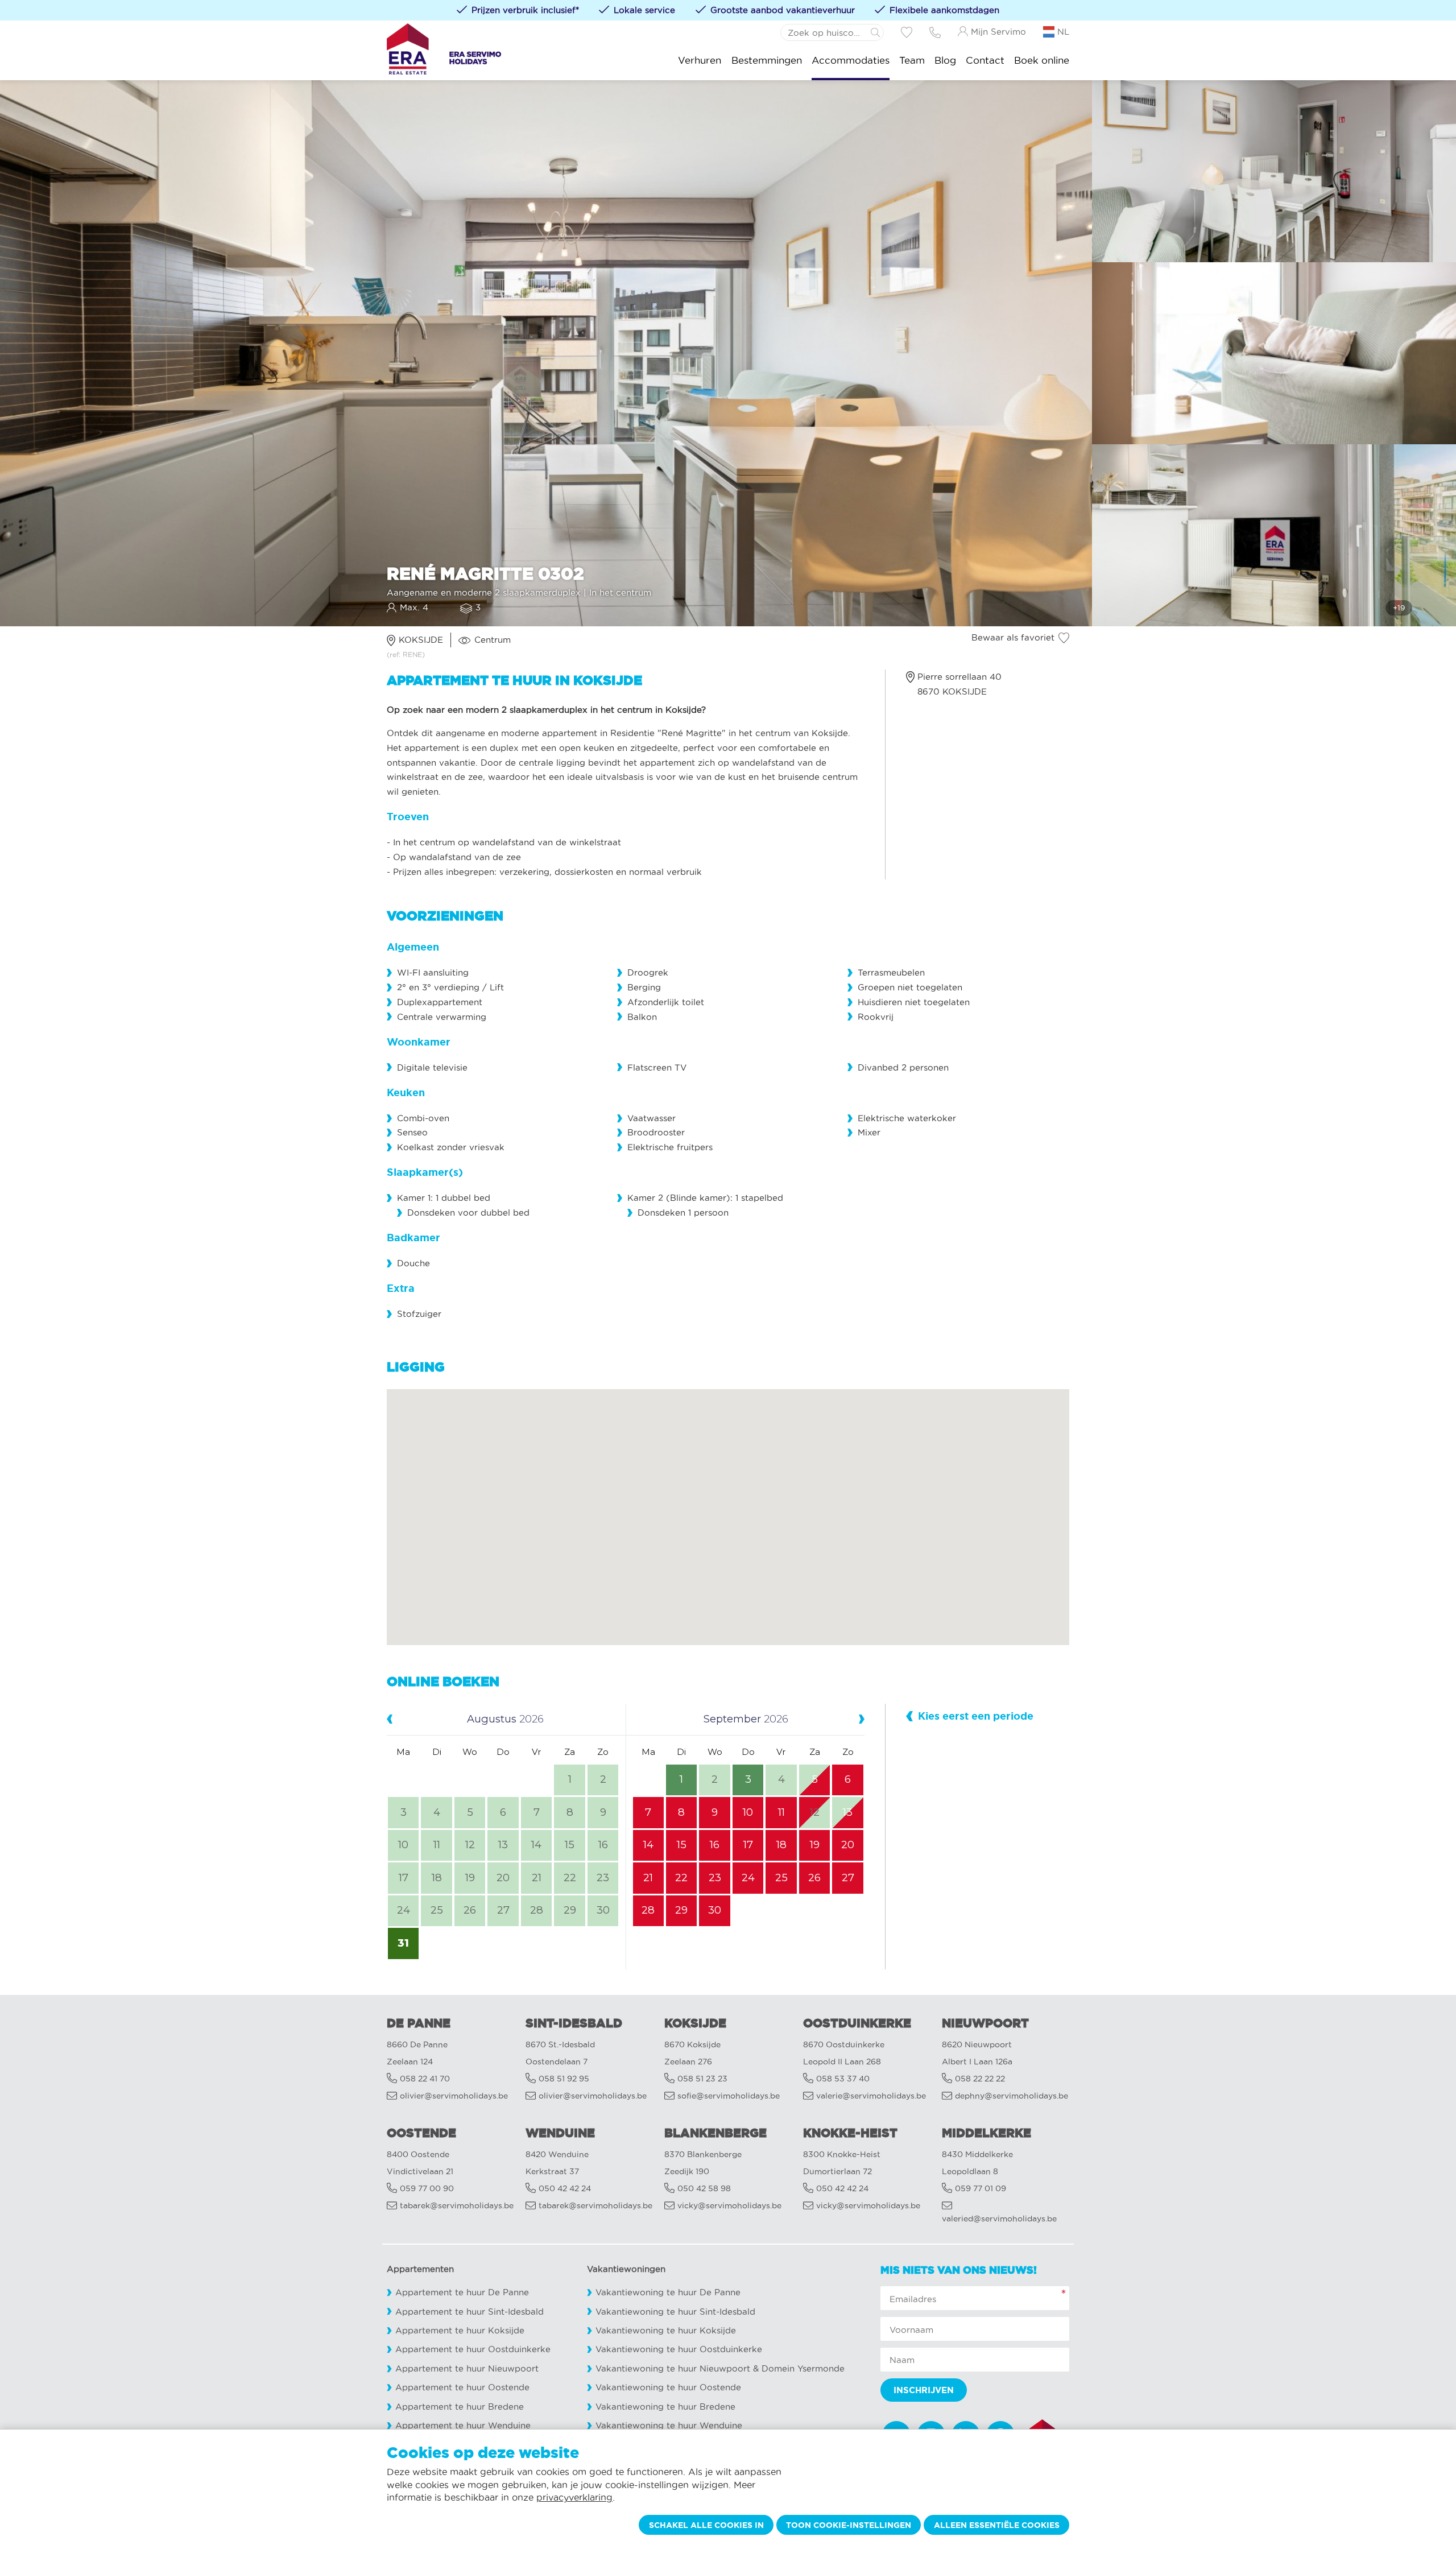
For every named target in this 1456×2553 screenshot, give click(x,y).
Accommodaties (851, 60)
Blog (945, 60)
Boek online (1042, 60)
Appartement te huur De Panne (462, 2292)
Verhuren (700, 60)
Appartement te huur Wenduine (463, 2425)
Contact (985, 60)
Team (912, 60)
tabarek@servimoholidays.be (457, 2206)
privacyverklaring (574, 2497)
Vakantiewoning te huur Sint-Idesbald (675, 2312)
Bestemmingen (767, 60)
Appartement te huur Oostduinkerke (473, 2349)
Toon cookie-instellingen (849, 2525)
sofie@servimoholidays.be (729, 2096)
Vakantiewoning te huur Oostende (668, 2387)
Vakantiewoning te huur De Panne (668, 2292)
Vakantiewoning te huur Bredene (665, 2407)
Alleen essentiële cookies (997, 2525)
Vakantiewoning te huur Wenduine (669, 2425)
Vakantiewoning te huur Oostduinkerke (679, 2349)
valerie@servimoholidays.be (871, 2096)
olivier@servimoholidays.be (454, 2096)
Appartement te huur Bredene (460, 2407)
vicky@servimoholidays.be (729, 2206)
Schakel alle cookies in (706, 2525)
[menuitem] (700, 60)
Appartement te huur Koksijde (460, 2330)
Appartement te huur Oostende (462, 2387)
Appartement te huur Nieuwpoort (467, 2368)
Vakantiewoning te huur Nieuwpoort (673, 2368)
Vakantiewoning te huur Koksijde (666, 2330)
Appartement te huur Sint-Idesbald (470, 2312)
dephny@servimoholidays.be (1012, 2096)
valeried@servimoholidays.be (999, 2219)
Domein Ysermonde (803, 2368)
